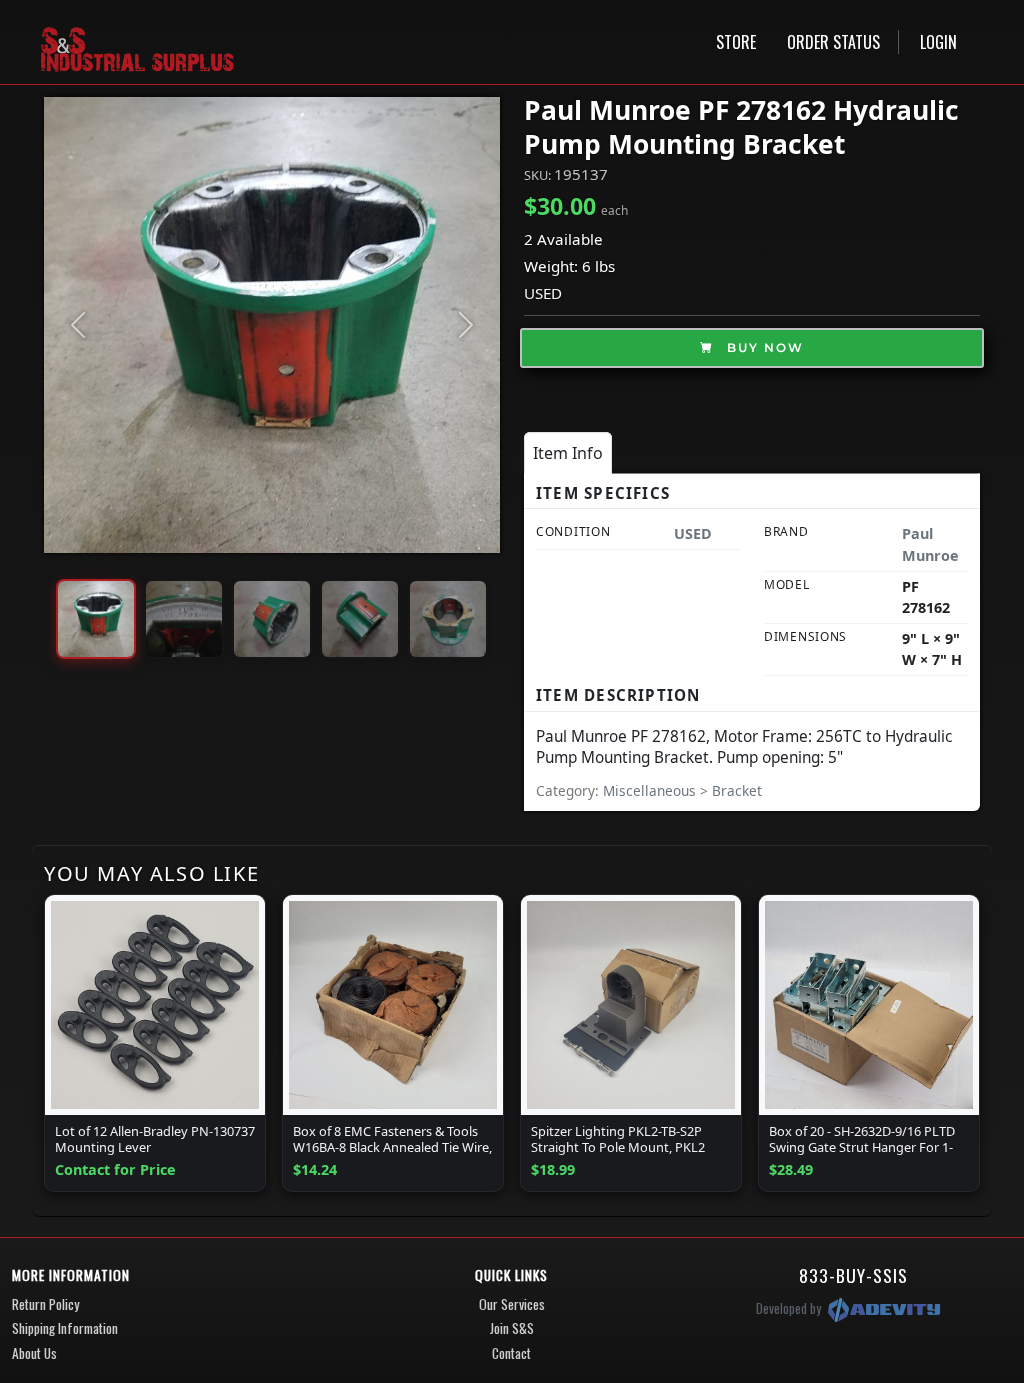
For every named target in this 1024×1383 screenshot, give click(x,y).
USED (543, 293)
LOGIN (938, 42)
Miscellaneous (651, 790)
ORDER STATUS (833, 42)
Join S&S (512, 1328)
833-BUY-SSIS (853, 1275)
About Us (34, 1353)
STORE (736, 42)
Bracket (737, 790)
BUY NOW (763, 347)
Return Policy (45, 1304)
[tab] (568, 453)
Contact (511, 1353)
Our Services (512, 1304)
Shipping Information (65, 1328)
